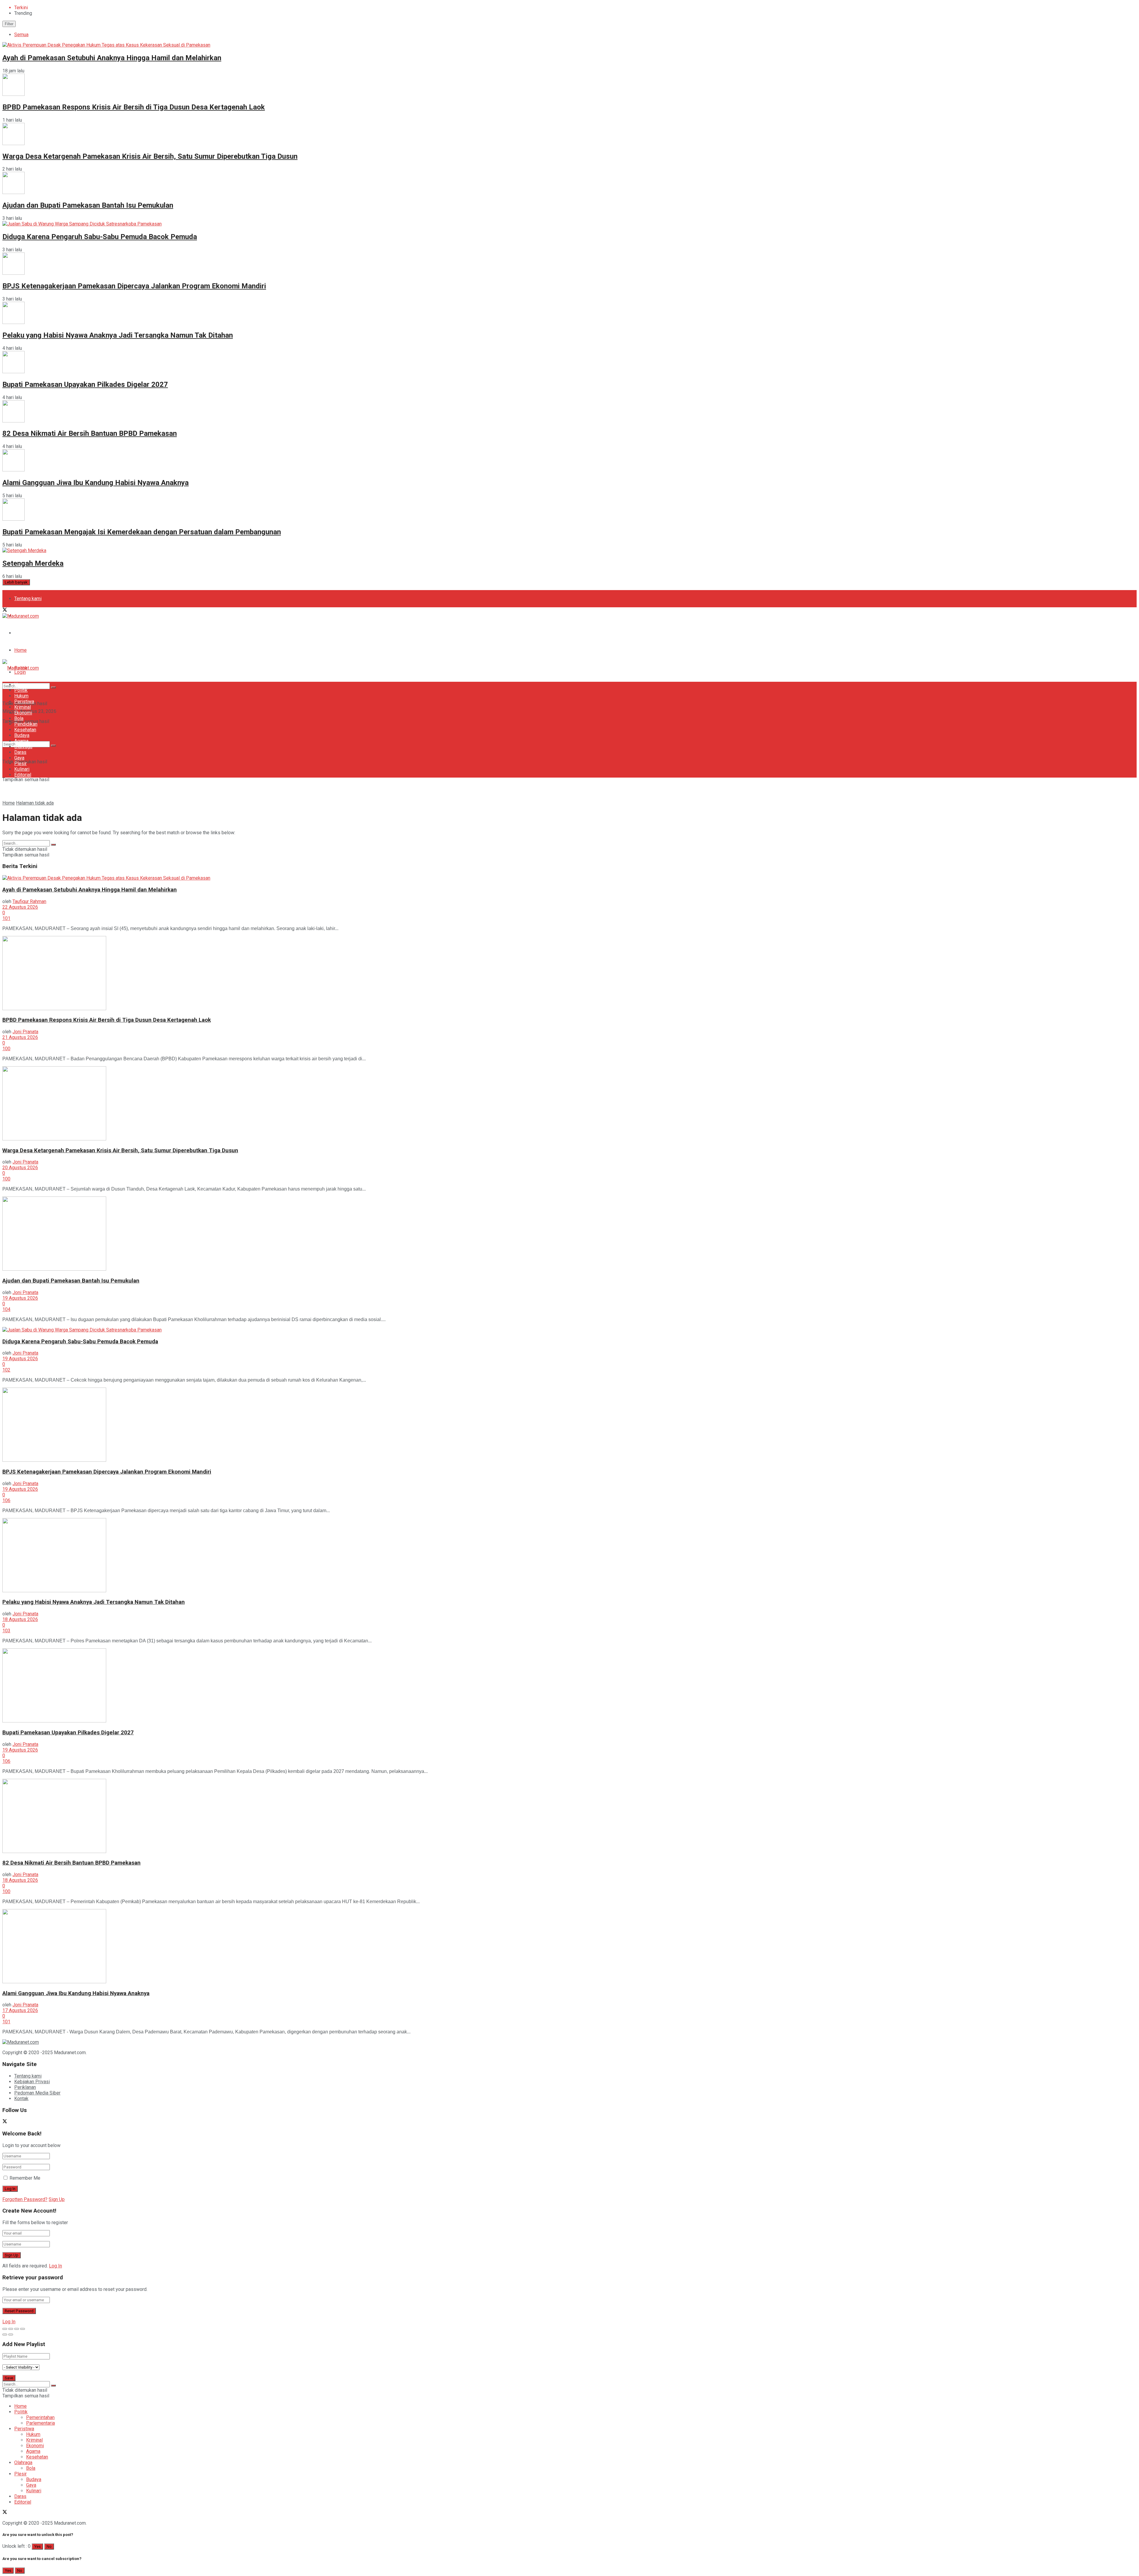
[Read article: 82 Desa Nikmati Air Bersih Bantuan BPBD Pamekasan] (569, 1817)
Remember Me (25, 2178)
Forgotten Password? (25, 2199)
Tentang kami (28, 599)
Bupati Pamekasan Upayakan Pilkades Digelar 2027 (85, 384)
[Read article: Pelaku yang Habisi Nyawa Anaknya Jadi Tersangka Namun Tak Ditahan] (569, 1556)
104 (6, 1309)
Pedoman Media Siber (37, 633)
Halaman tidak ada (35, 803)
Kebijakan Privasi (32, 2082)
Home (20, 650)
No (49, 2546)
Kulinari (22, 769)
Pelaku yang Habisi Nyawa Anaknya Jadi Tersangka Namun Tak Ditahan (118, 335)
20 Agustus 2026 (20, 1168)
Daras (20, 752)
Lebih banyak (16, 582)
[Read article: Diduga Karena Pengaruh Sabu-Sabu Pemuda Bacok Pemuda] (569, 1330)
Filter (9, 24)
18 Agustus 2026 (20, 1619)
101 (6, 918)
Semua (21, 35)
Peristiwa (24, 701)
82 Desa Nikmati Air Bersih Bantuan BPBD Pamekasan (90, 433)
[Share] (11, 2329)
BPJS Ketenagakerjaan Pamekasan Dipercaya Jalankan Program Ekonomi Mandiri (134, 286)
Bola (19, 718)
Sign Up (57, 2199)
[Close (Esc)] (5, 2329)
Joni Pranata (25, 1032)
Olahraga (23, 747)
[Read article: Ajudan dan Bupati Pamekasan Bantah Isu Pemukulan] (569, 1234)
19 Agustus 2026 (20, 1298)
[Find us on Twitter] (5, 610)
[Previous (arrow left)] (5, 2335)
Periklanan (25, 2087)
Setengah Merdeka (33, 563)
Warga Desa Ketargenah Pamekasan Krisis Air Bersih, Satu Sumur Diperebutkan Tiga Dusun (150, 156)
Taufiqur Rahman (29, 901)
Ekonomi (23, 713)
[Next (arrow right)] (11, 2335)
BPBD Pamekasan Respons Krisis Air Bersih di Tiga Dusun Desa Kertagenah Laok (134, 107)
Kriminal (23, 707)
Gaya (19, 758)
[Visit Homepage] (21, 616)
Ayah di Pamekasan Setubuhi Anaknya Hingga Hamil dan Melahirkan (112, 58)
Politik (21, 690)
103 (6, 1631)
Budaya (22, 735)
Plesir (20, 763)
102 (6, 1370)
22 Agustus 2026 (20, 907)
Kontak (21, 2099)
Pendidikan (26, 724)
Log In (55, 2266)
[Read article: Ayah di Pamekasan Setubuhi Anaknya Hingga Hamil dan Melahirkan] (569, 878)
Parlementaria (40, 2423)
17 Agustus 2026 (20, 2010)
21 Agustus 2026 (20, 1037)
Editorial (23, 775)
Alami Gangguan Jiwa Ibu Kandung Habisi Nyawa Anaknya (96, 483)
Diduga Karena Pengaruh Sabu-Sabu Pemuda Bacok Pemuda (100, 237)
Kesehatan (25, 730)
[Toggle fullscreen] (17, 2329)
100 (6, 1049)
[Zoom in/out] (23, 2329)
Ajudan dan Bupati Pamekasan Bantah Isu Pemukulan (88, 205)
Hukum (21, 696)
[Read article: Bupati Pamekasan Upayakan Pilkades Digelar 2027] (569, 1686)
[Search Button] (53, 746)
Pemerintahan (40, 2417)
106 (6, 1500)
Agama (21, 741)
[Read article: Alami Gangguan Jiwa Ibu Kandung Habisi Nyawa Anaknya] (569, 1947)
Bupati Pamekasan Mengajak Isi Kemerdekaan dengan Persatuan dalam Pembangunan (142, 532)
